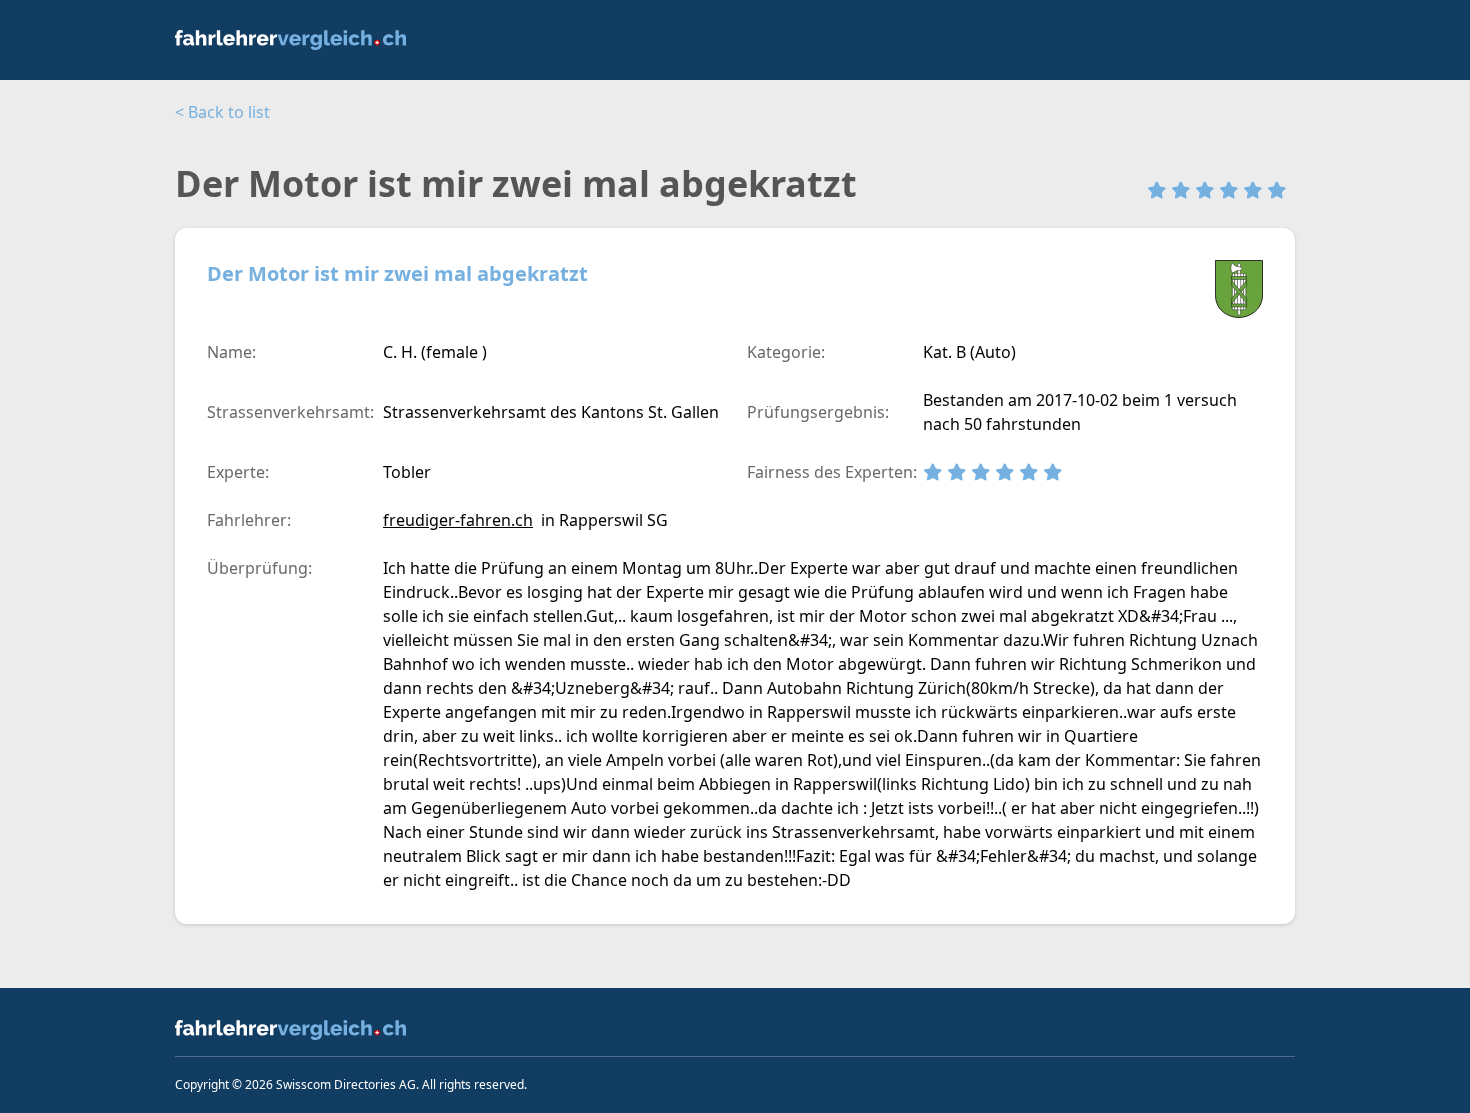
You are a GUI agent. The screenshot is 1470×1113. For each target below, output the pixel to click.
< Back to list (222, 112)
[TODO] (306, 40)
